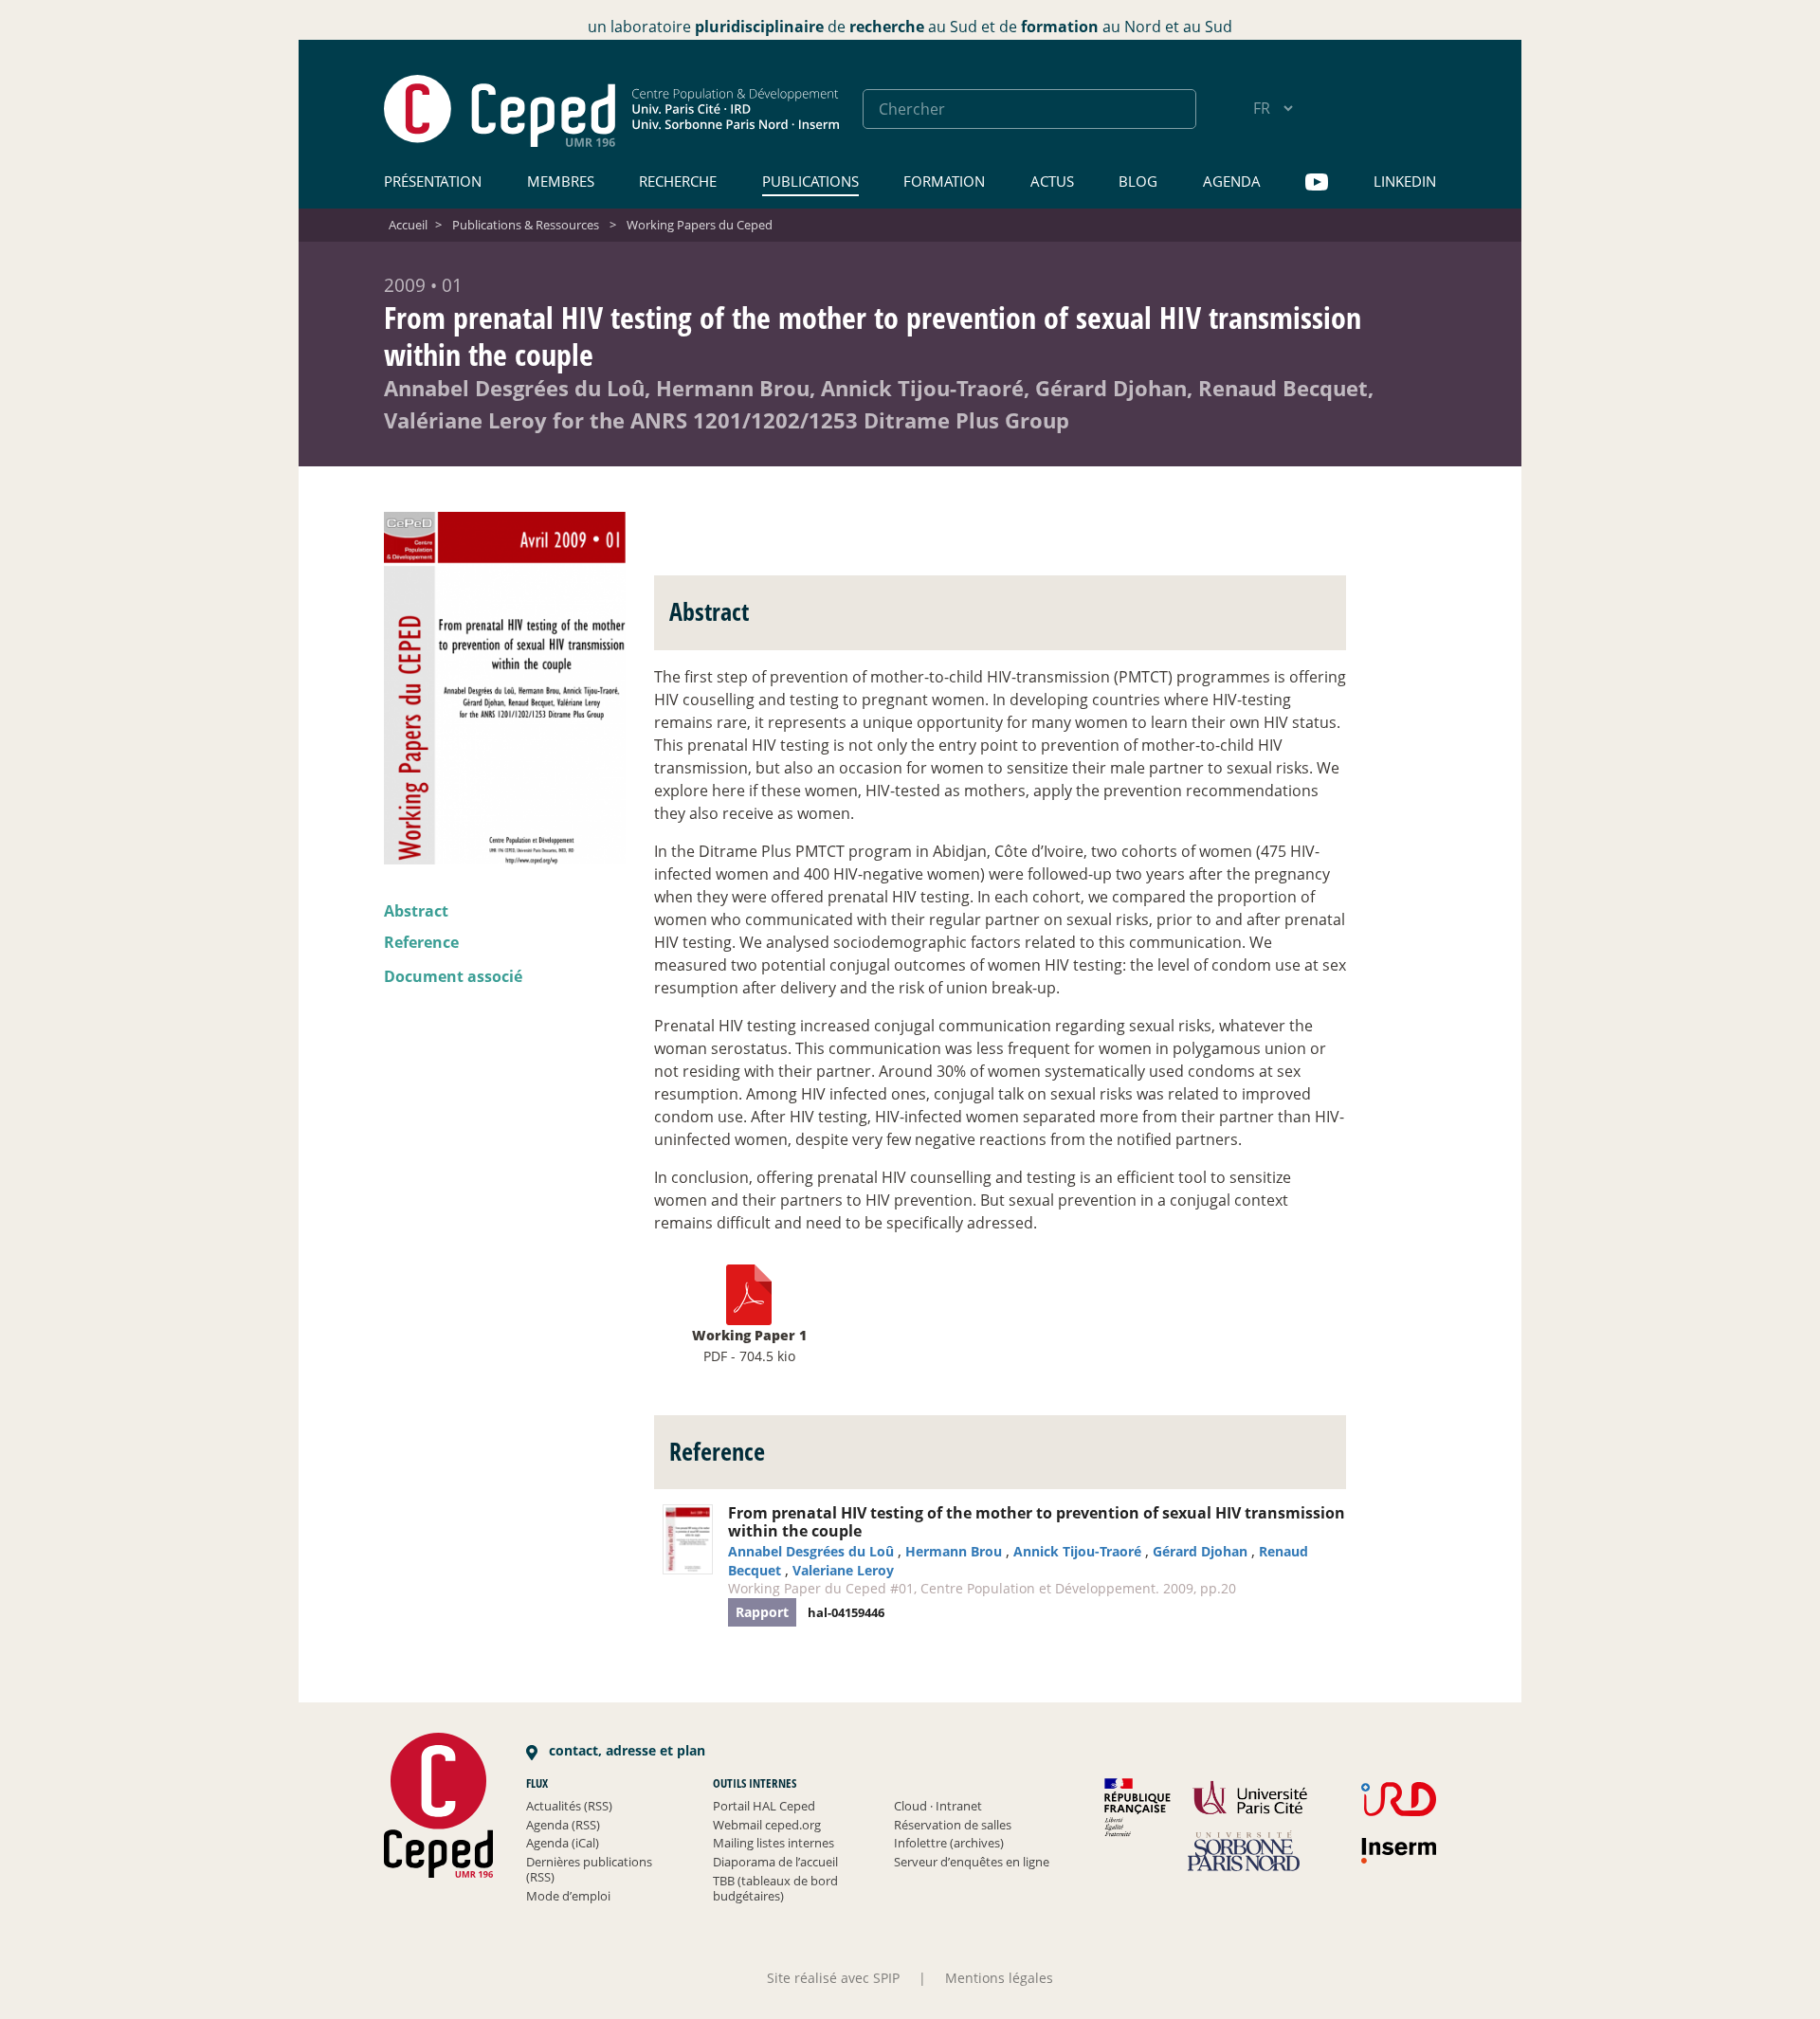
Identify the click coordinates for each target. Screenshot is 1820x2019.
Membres (561, 181)
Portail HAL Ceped (764, 1806)
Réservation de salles (953, 1825)
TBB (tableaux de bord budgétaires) (775, 1888)
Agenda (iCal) (563, 1843)
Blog (1138, 181)
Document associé (453, 976)
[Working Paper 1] (749, 1294)
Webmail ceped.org (767, 1825)
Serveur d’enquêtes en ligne (972, 1862)
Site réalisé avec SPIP (833, 1978)
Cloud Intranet (938, 1806)
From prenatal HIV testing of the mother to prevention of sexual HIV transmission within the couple (1037, 1522)
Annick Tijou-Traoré (1077, 1551)
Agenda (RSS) (563, 1825)
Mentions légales (999, 1978)
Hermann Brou (954, 1551)
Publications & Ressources (526, 225)
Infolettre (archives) (949, 1843)
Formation (944, 181)
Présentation (433, 181)
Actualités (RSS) (569, 1806)
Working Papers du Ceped (700, 225)
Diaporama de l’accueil (775, 1862)
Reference (421, 942)
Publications (810, 181)
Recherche (678, 181)
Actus (1052, 181)
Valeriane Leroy (843, 1570)
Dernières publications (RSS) (589, 1869)
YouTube (1317, 182)
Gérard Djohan (1200, 1551)
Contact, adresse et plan (625, 1750)
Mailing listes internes (773, 1843)
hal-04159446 (846, 1612)
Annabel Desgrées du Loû (811, 1551)
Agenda (1232, 181)
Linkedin (1405, 181)
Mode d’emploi (568, 1896)
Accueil (408, 225)
